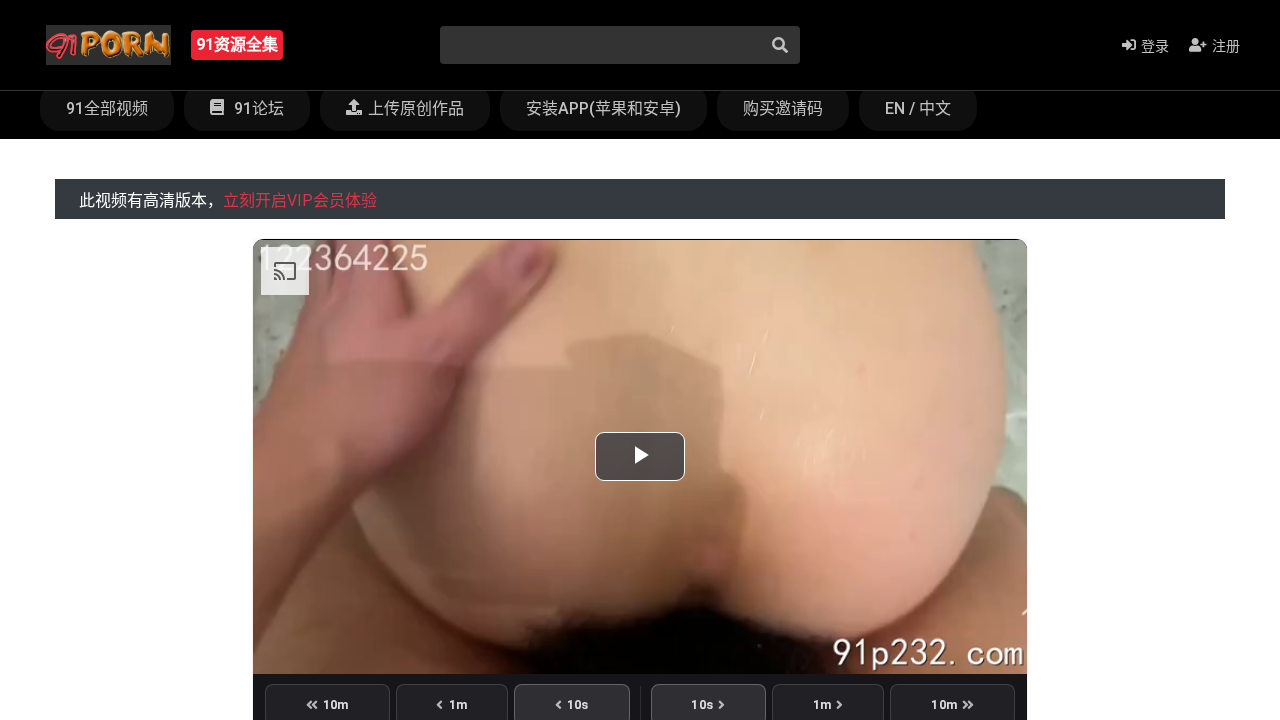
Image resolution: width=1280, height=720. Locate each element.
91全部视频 (107, 108)
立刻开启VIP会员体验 (300, 200)
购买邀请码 (783, 108)
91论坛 (257, 108)
